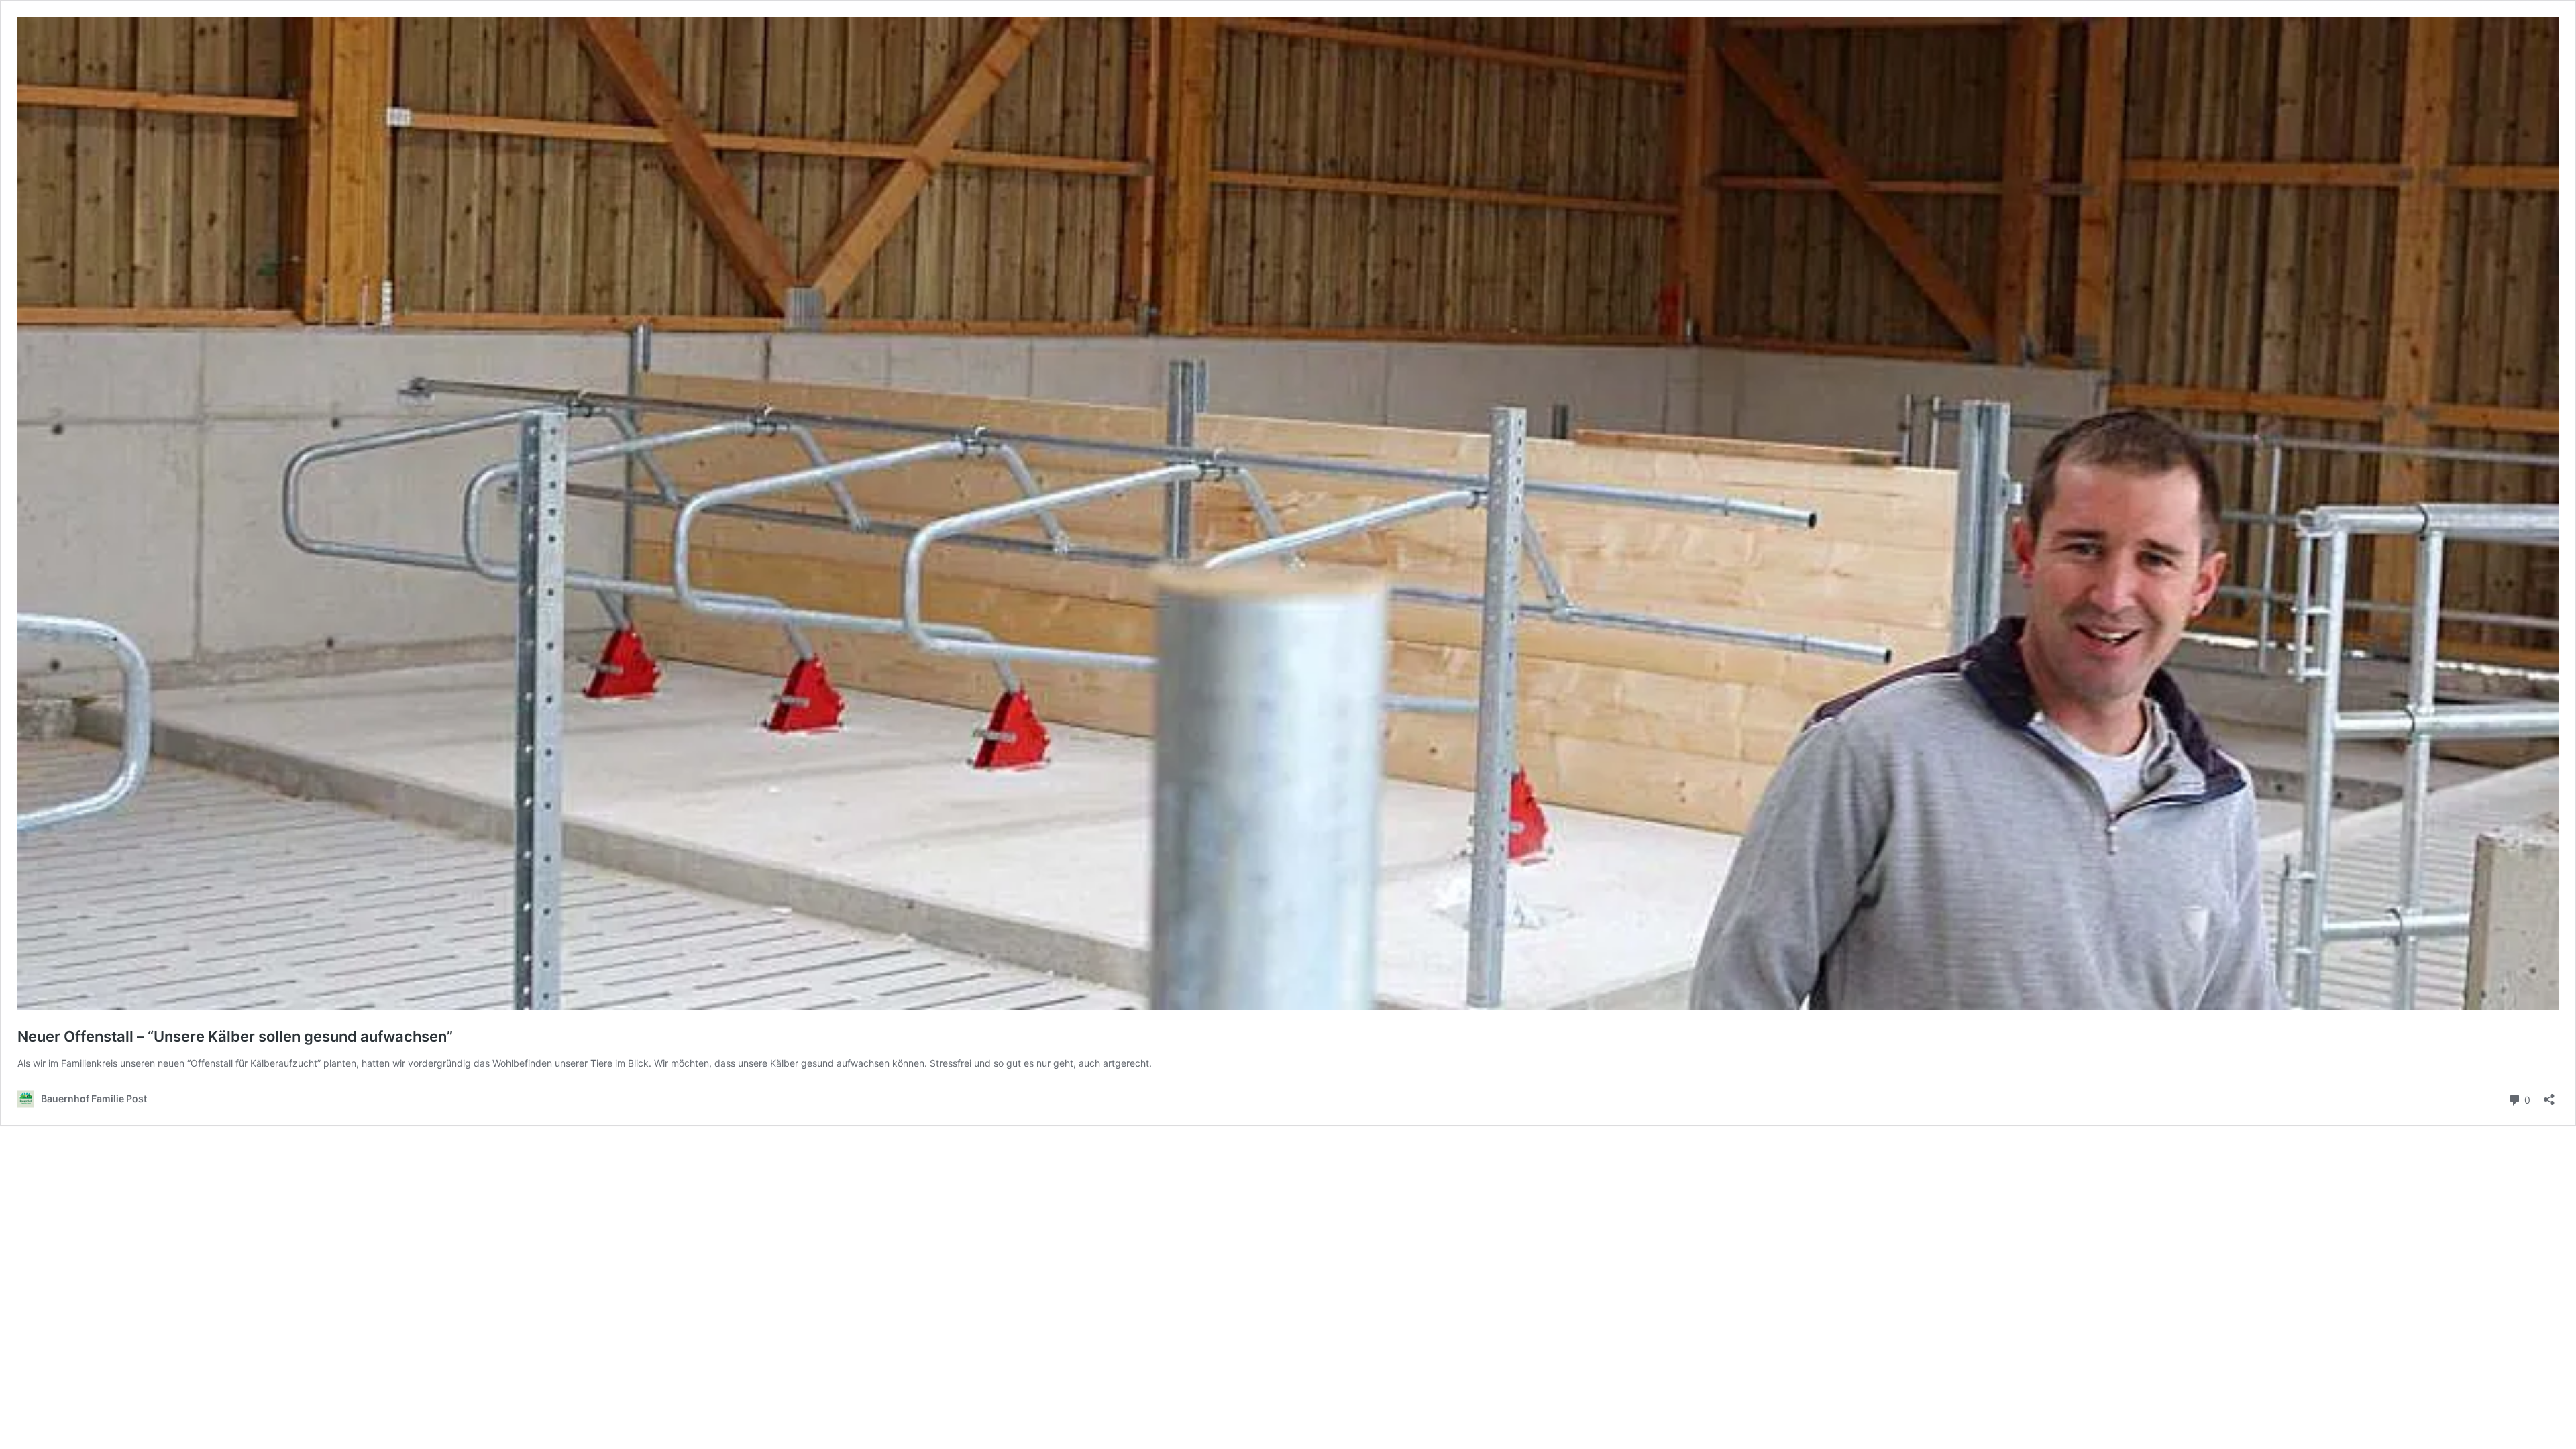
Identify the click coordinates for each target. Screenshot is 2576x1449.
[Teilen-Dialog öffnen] (2549, 1095)
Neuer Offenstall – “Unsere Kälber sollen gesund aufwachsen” (235, 1036)
